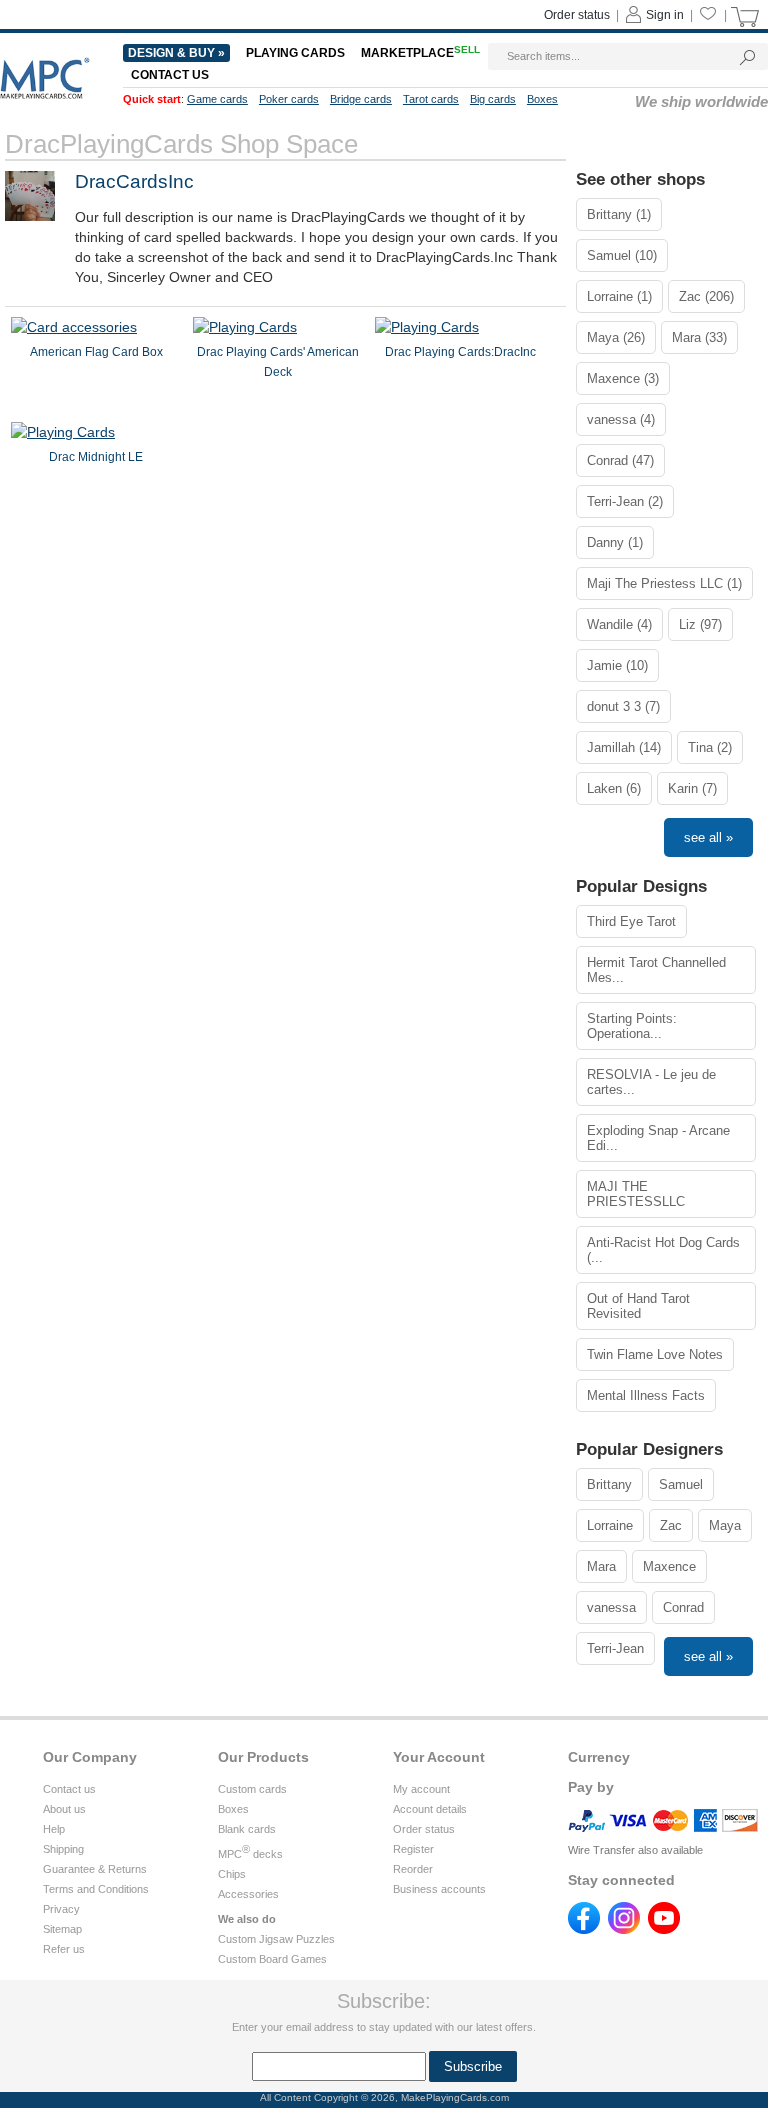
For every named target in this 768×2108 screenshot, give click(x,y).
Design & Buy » (176, 53)
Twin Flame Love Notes (655, 1354)
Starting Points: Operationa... (632, 1026)
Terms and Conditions (96, 1889)
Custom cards (252, 1789)
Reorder (413, 1869)
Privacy (61, 1909)
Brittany (609, 1484)
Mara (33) (699, 337)
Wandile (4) (619, 624)
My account (421, 1789)
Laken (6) (614, 788)
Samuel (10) (622, 255)
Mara (601, 1566)
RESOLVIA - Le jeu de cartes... (651, 1082)
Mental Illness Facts (646, 1395)
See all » (708, 837)
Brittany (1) (619, 214)
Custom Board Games (272, 1959)
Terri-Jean (615, 1648)
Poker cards (289, 99)
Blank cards (247, 1829)
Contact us (170, 75)
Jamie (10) (617, 665)
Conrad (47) (620, 460)
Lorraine (610, 1525)
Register (413, 1849)
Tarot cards (431, 99)
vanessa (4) (621, 419)
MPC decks (250, 1854)
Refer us (64, 1949)
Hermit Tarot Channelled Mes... (656, 970)
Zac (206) (706, 296)
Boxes (542, 99)
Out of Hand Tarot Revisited (638, 1306)
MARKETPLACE (420, 53)
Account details (430, 1809)
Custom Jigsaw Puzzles (276, 1939)
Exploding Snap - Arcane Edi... (658, 1138)
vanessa (611, 1607)
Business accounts (439, 1889)
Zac (671, 1525)
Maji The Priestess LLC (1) (664, 583)
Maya (725, 1525)
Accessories (248, 1894)
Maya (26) (616, 337)
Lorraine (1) (619, 296)
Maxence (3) (623, 378)
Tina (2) (710, 747)
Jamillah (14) (624, 747)
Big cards (493, 99)
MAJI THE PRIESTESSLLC (636, 1194)
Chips (232, 1874)
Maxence (669, 1566)
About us (64, 1809)
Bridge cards (361, 99)
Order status (577, 15)
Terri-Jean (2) (625, 501)
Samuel (681, 1484)
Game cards (217, 99)
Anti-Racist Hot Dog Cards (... (663, 1250)
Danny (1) (615, 542)
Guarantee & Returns (95, 1869)
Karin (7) (692, 788)
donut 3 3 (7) (623, 706)
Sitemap (62, 1929)
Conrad (683, 1607)
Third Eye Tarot (631, 921)
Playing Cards (295, 53)
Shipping (63, 1849)
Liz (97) (700, 624)
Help (54, 1829)
